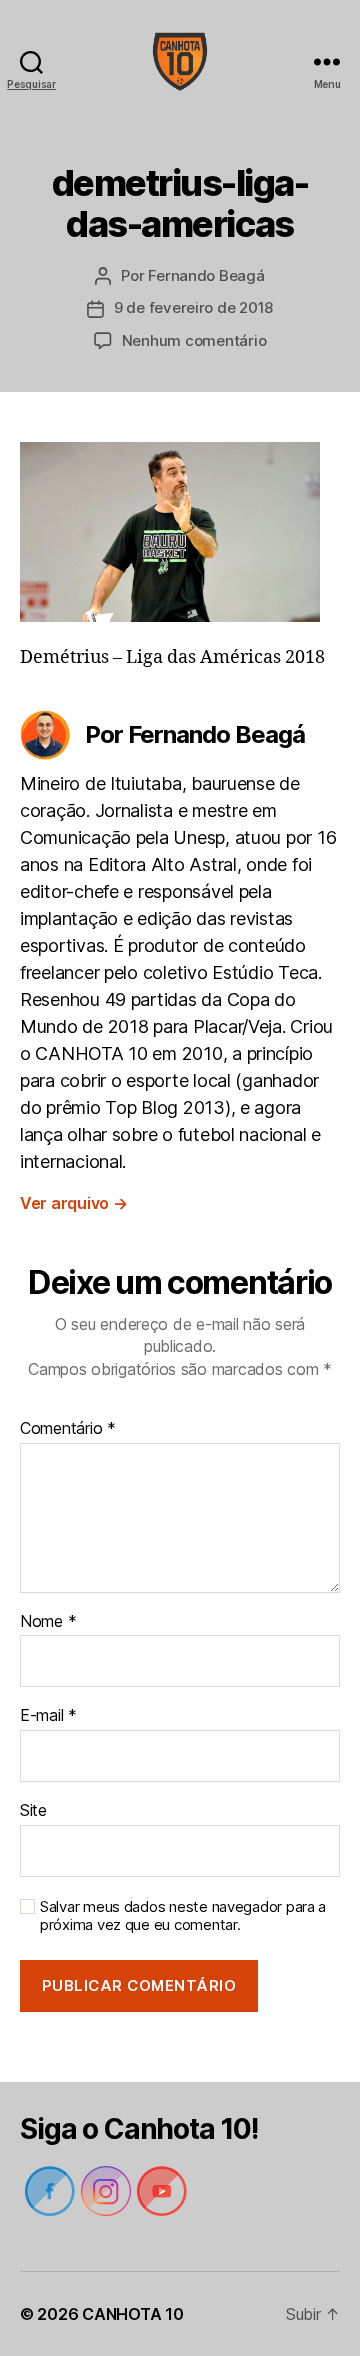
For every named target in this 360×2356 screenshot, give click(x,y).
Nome (48, 1622)
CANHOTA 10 (132, 2314)
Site (33, 1811)
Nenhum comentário (194, 340)
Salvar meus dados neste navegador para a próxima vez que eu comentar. (183, 1916)
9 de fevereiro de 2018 (193, 307)
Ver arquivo (74, 1203)
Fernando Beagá (206, 275)
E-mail (48, 1716)
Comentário (68, 1429)
